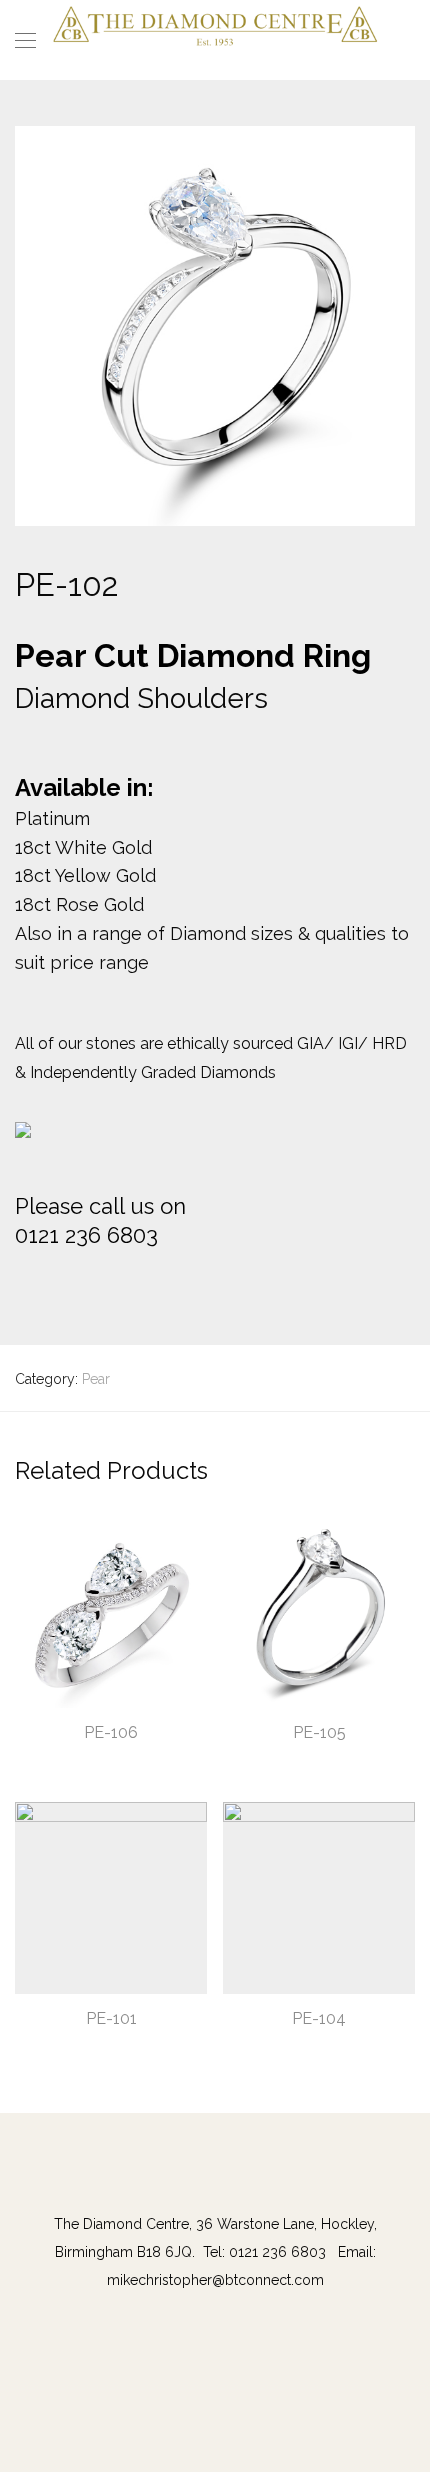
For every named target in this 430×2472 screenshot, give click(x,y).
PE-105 (319, 1732)
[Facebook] (205, 2182)
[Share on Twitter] (51, 1283)
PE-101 (111, 2018)
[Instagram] (224, 2182)
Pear (96, 1379)
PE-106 (111, 1732)
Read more (41, 1760)
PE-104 (319, 2018)
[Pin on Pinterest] (80, 1283)
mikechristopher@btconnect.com (215, 2280)
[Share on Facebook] (22, 1283)
